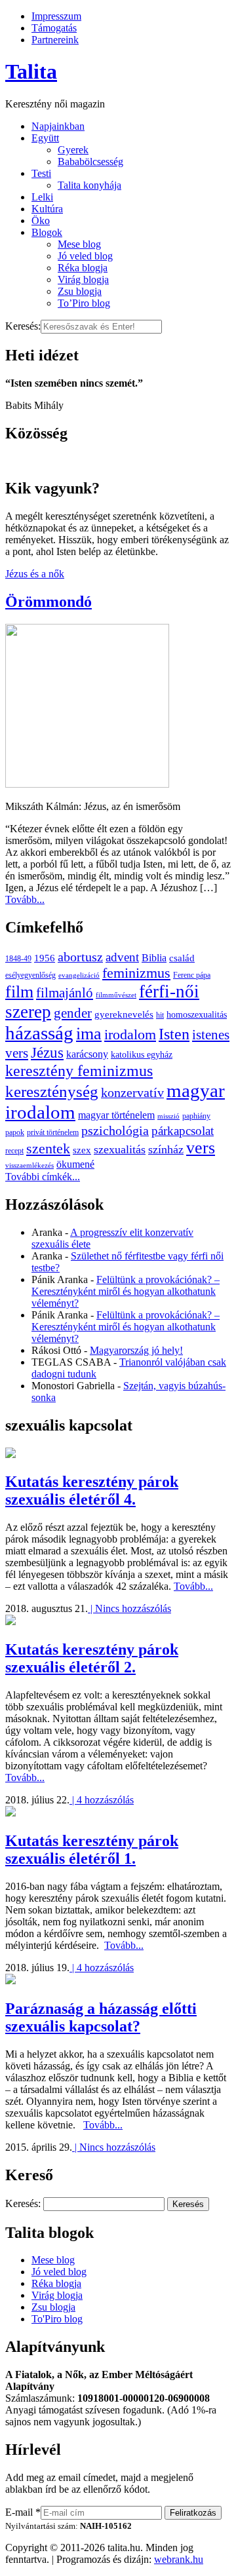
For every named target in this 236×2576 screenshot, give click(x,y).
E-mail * (23, 2512)
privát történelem (53, 1132)
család (182, 958)
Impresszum (56, 16)
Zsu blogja (80, 291)
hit (160, 1015)
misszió (168, 1116)
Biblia (154, 958)
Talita (31, 71)
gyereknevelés (124, 1014)
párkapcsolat (183, 1131)
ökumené (75, 1164)
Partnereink (55, 40)
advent (122, 957)
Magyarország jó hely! (136, 1350)
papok (15, 1132)
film (19, 992)
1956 (45, 958)
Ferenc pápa (192, 975)
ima (89, 1034)
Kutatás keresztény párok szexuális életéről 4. (92, 1490)
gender (73, 1013)
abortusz (80, 957)
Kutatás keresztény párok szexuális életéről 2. (92, 1658)
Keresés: (23, 326)
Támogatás (54, 28)
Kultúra (47, 209)
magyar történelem (116, 1115)
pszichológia (115, 1130)
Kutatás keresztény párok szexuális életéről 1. (92, 1850)
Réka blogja (83, 268)
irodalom (130, 1034)
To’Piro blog (84, 303)
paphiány (196, 1116)
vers (201, 1148)
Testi (41, 173)
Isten (174, 1034)
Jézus (47, 1052)
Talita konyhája (89, 185)
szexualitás (120, 1149)
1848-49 (18, 959)
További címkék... (43, 1177)
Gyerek (73, 150)
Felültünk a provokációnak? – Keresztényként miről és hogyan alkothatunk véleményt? (126, 1291)
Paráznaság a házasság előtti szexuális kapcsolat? (101, 2017)
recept (14, 1151)
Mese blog (79, 244)
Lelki (42, 197)
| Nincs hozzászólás (129, 1608)
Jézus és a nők (35, 574)
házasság (39, 1033)
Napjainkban (58, 126)
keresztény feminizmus (79, 1070)
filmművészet (116, 995)
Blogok (47, 232)
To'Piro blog (57, 2319)
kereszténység (52, 1091)
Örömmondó (49, 602)
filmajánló (65, 993)
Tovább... (25, 899)
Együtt (45, 138)
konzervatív (132, 1092)
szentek (48, 1148)
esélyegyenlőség (30, 975)
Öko (41, 221)
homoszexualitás (197, 1015)
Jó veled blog (85, 256)
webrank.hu (179, 2559)
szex (82, 1150)
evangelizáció (79, 975)
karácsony (87, 1054)
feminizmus (136, 973)
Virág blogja (83, 279)
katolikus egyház (142, 1055)
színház (166, 1149)
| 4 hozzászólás (102, 1800)
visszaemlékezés (29, 1165)
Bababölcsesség (90, 162)
